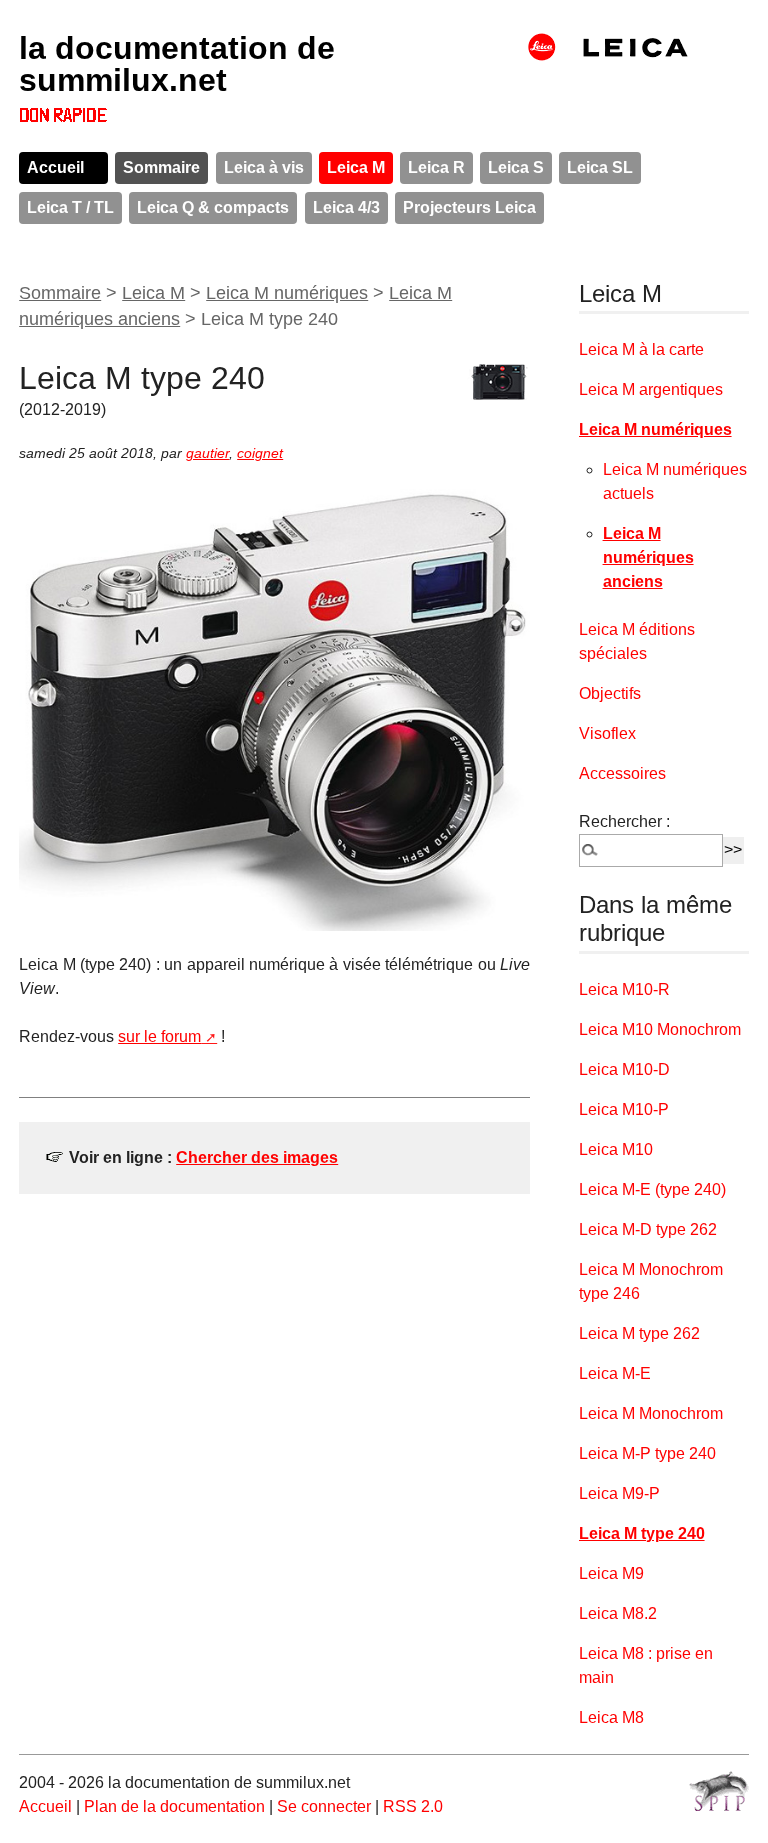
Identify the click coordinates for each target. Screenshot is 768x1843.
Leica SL (600, 167)
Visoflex (607, 733)
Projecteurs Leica (469, 207)
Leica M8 (611, 1717)
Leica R (436, 167)
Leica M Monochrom (651, 1413)
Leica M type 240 (642, 1533)
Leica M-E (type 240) (652, 1189)
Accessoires (622, 773)
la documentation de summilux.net (177, 64)
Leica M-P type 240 (647, 1453)
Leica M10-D (624, 1069)
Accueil (55, 167)
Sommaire (161, 167)
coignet (260, 453)
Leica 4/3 (346, 207)
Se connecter (324, 1806)
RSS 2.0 (413, 1806)
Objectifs (610, 693)
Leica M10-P (624, 1109)
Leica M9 (611, 1573)
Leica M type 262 (639, 1333)
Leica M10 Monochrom (660, 1029)
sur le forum (159, 1036)
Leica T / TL (70, 207)
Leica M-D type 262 (648, 1229)
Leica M (356, 167)
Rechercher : (624, 821)
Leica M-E (615, 1373)
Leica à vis (264, 167)
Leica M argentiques (651, 389)
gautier (207, 453)
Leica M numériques (287, 293)
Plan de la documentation (174, 1806)
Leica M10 (616, 1149)
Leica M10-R (624, 989)
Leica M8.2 (618, 1613)
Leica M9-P (619, 1493)
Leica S (516, 167)
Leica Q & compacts (213, 207)
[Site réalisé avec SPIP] (719, 1791)
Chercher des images (257, 1157)
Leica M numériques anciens (648, 557)
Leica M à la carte (641, 349)
